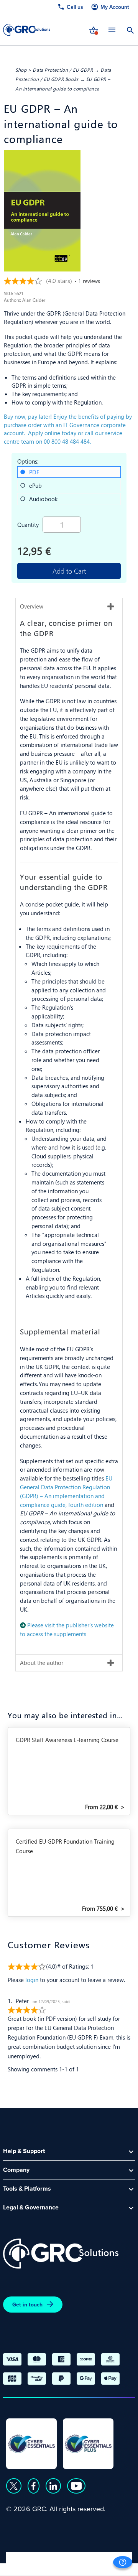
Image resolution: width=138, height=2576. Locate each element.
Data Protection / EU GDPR (63, 70)
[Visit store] (94, 30)
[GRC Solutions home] (61, 2254)
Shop (21, 70)
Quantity (28, 524)
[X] (14, 2486)
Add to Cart (69, 571)
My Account (115, 7)
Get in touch (27, 2305)
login (32, 1980)
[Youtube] (76, 2486)
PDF (34, 472)
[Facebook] (34, 2486)
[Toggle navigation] (112, 30)
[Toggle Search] (130, 30)
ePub (35, 485)
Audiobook (43, 499)
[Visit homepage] (27, 30)
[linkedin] (53, 2486)
